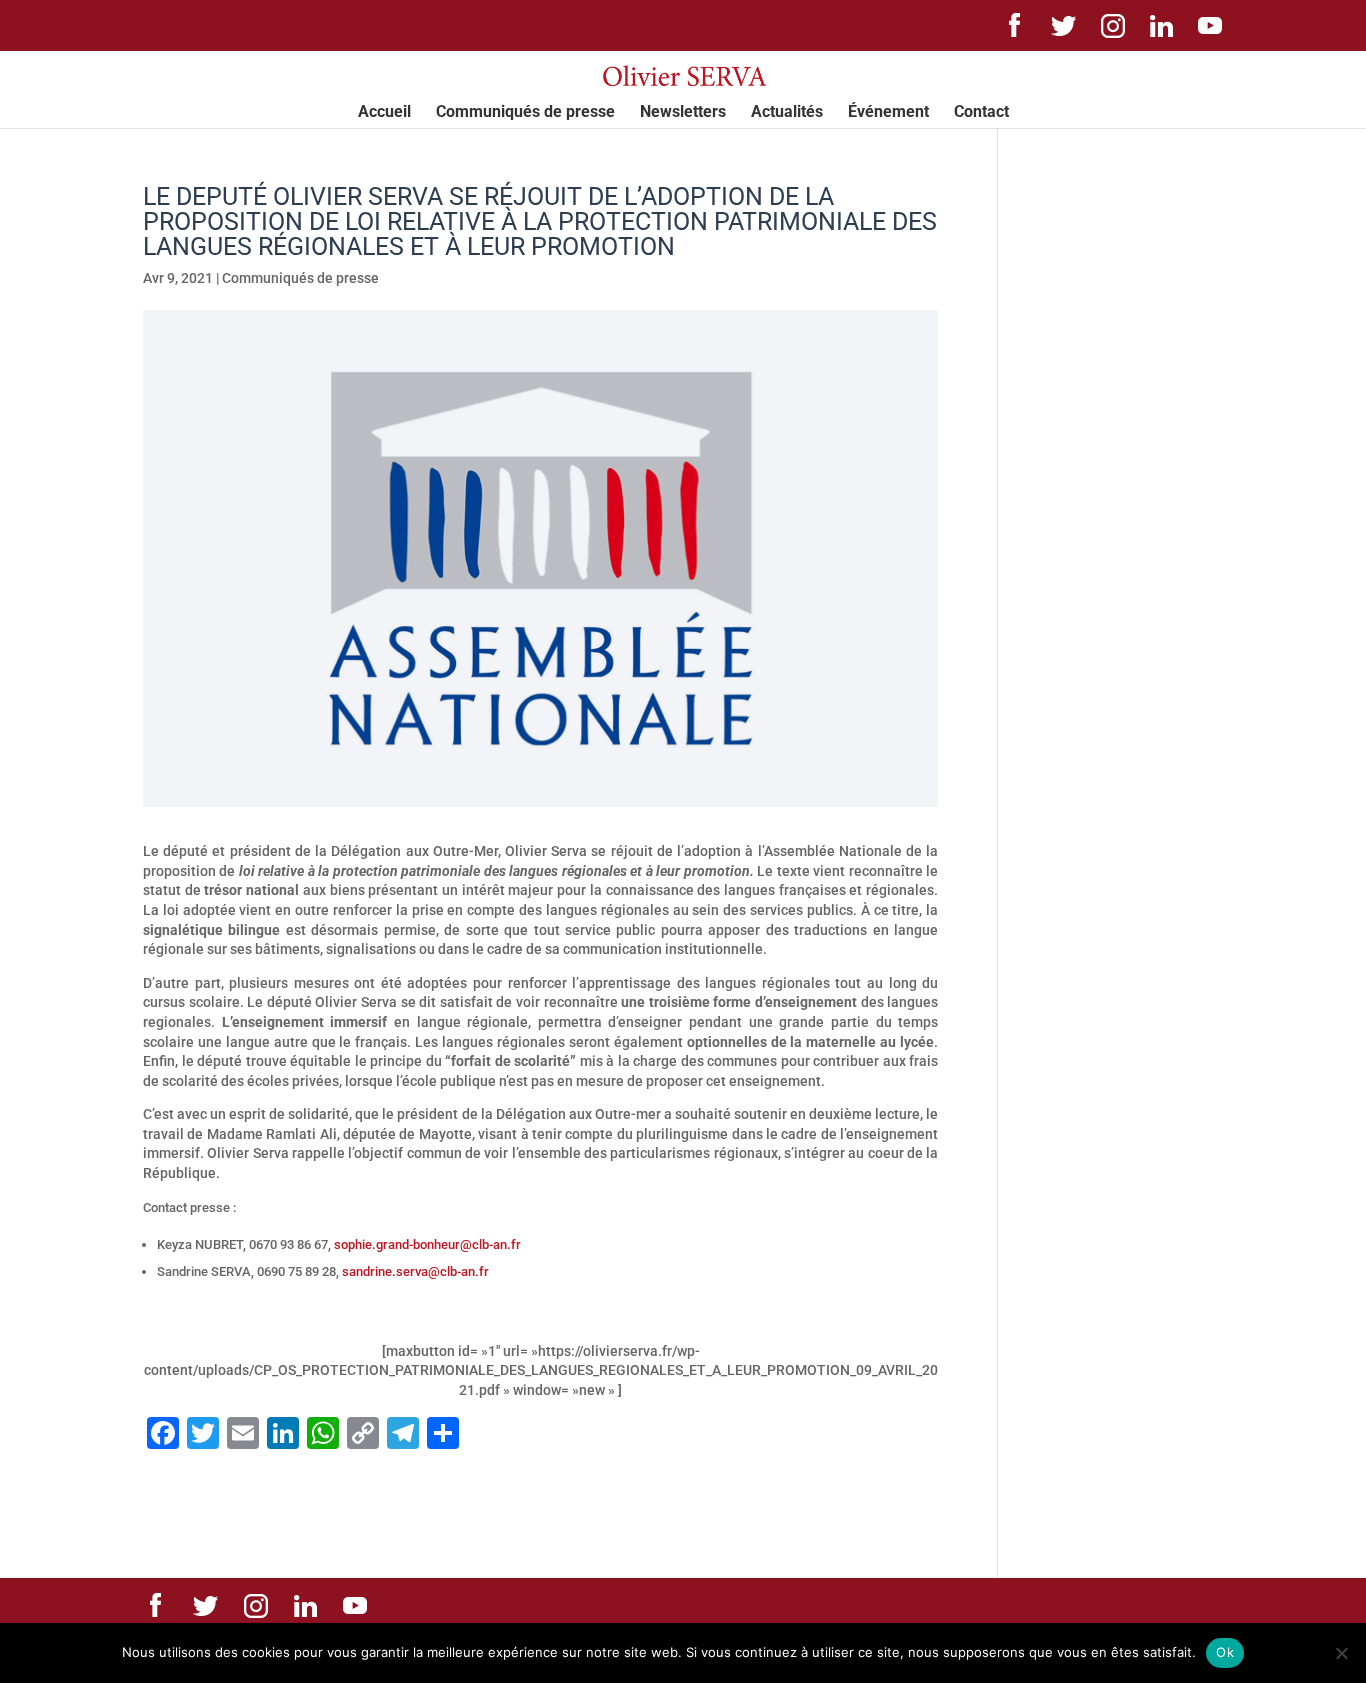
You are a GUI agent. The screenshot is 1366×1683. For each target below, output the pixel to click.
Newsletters (683, 113)
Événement (888, 113)
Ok (1225, 1652)
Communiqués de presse (525, 113)
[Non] (1341, 1653)
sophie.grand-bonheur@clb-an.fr (427, 1244)
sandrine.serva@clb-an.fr (415, 1271)
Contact (981, 113)
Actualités (787, 113)
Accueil (384, 113)
